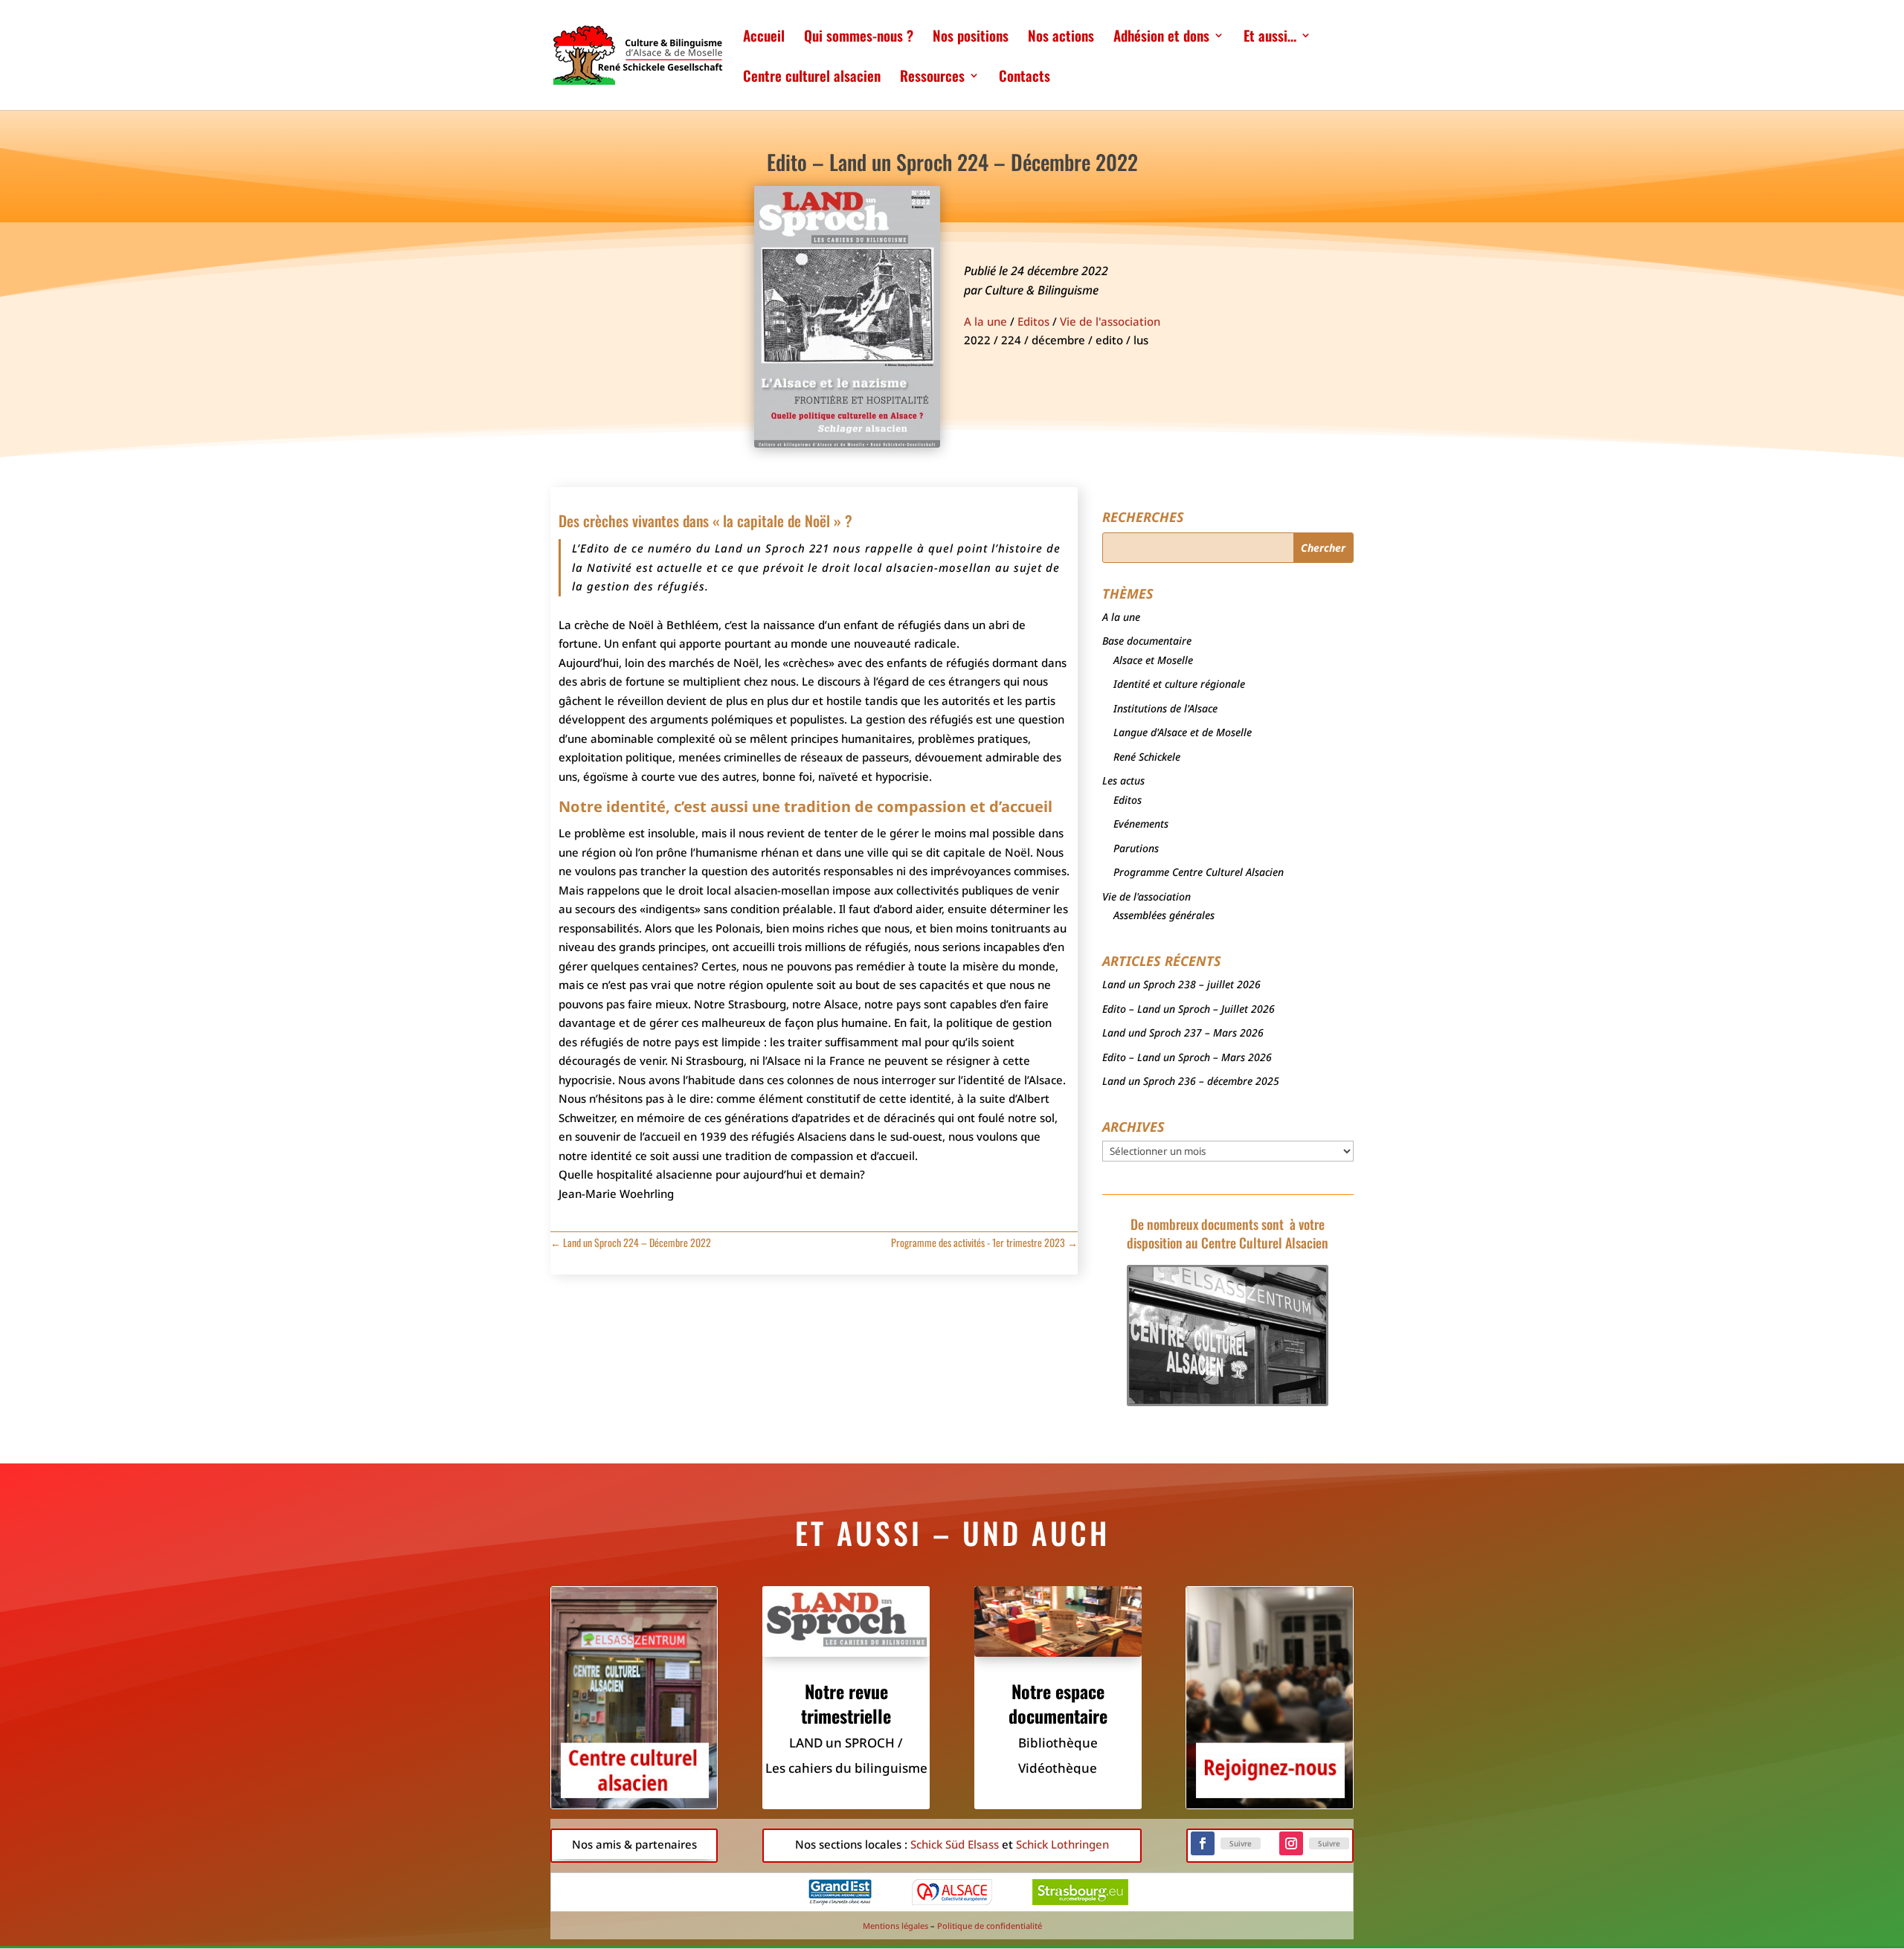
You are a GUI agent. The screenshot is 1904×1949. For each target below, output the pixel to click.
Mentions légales (895, 1926)
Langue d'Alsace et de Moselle (1183, 732)
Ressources (932, 78)
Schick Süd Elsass (955, 1844)
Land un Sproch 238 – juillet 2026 (1181, 984)
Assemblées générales (1164, 915)
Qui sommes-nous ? (859, 38)
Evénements (1141, 824)
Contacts (1025, 78)
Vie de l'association (1110, 321)
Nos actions (1061, 38)
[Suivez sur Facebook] (1203, 1843)
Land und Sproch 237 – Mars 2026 (1183, 1033)
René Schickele (1147, 757)
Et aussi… (1270, 38)
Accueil (764, 38)
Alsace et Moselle (1153, 660)
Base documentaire (1147, 641)
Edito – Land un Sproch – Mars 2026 (1187, 1057)
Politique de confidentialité (990, 1926)
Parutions (1136, 848)
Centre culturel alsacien (812, 78)
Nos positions (971, 38)
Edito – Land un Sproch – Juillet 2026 (1189, 1009)
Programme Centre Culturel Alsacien (1199, 872)
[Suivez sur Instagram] (1291, 1843)
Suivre (1241, 1843)
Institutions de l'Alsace (1165, 708)
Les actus (1123, 780)
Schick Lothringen (1062, 1844)
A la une (985, 321)
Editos (1033, 321)
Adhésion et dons (1161, 38)
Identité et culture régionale (1179, 684)
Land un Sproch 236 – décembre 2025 (1191, 1081)
